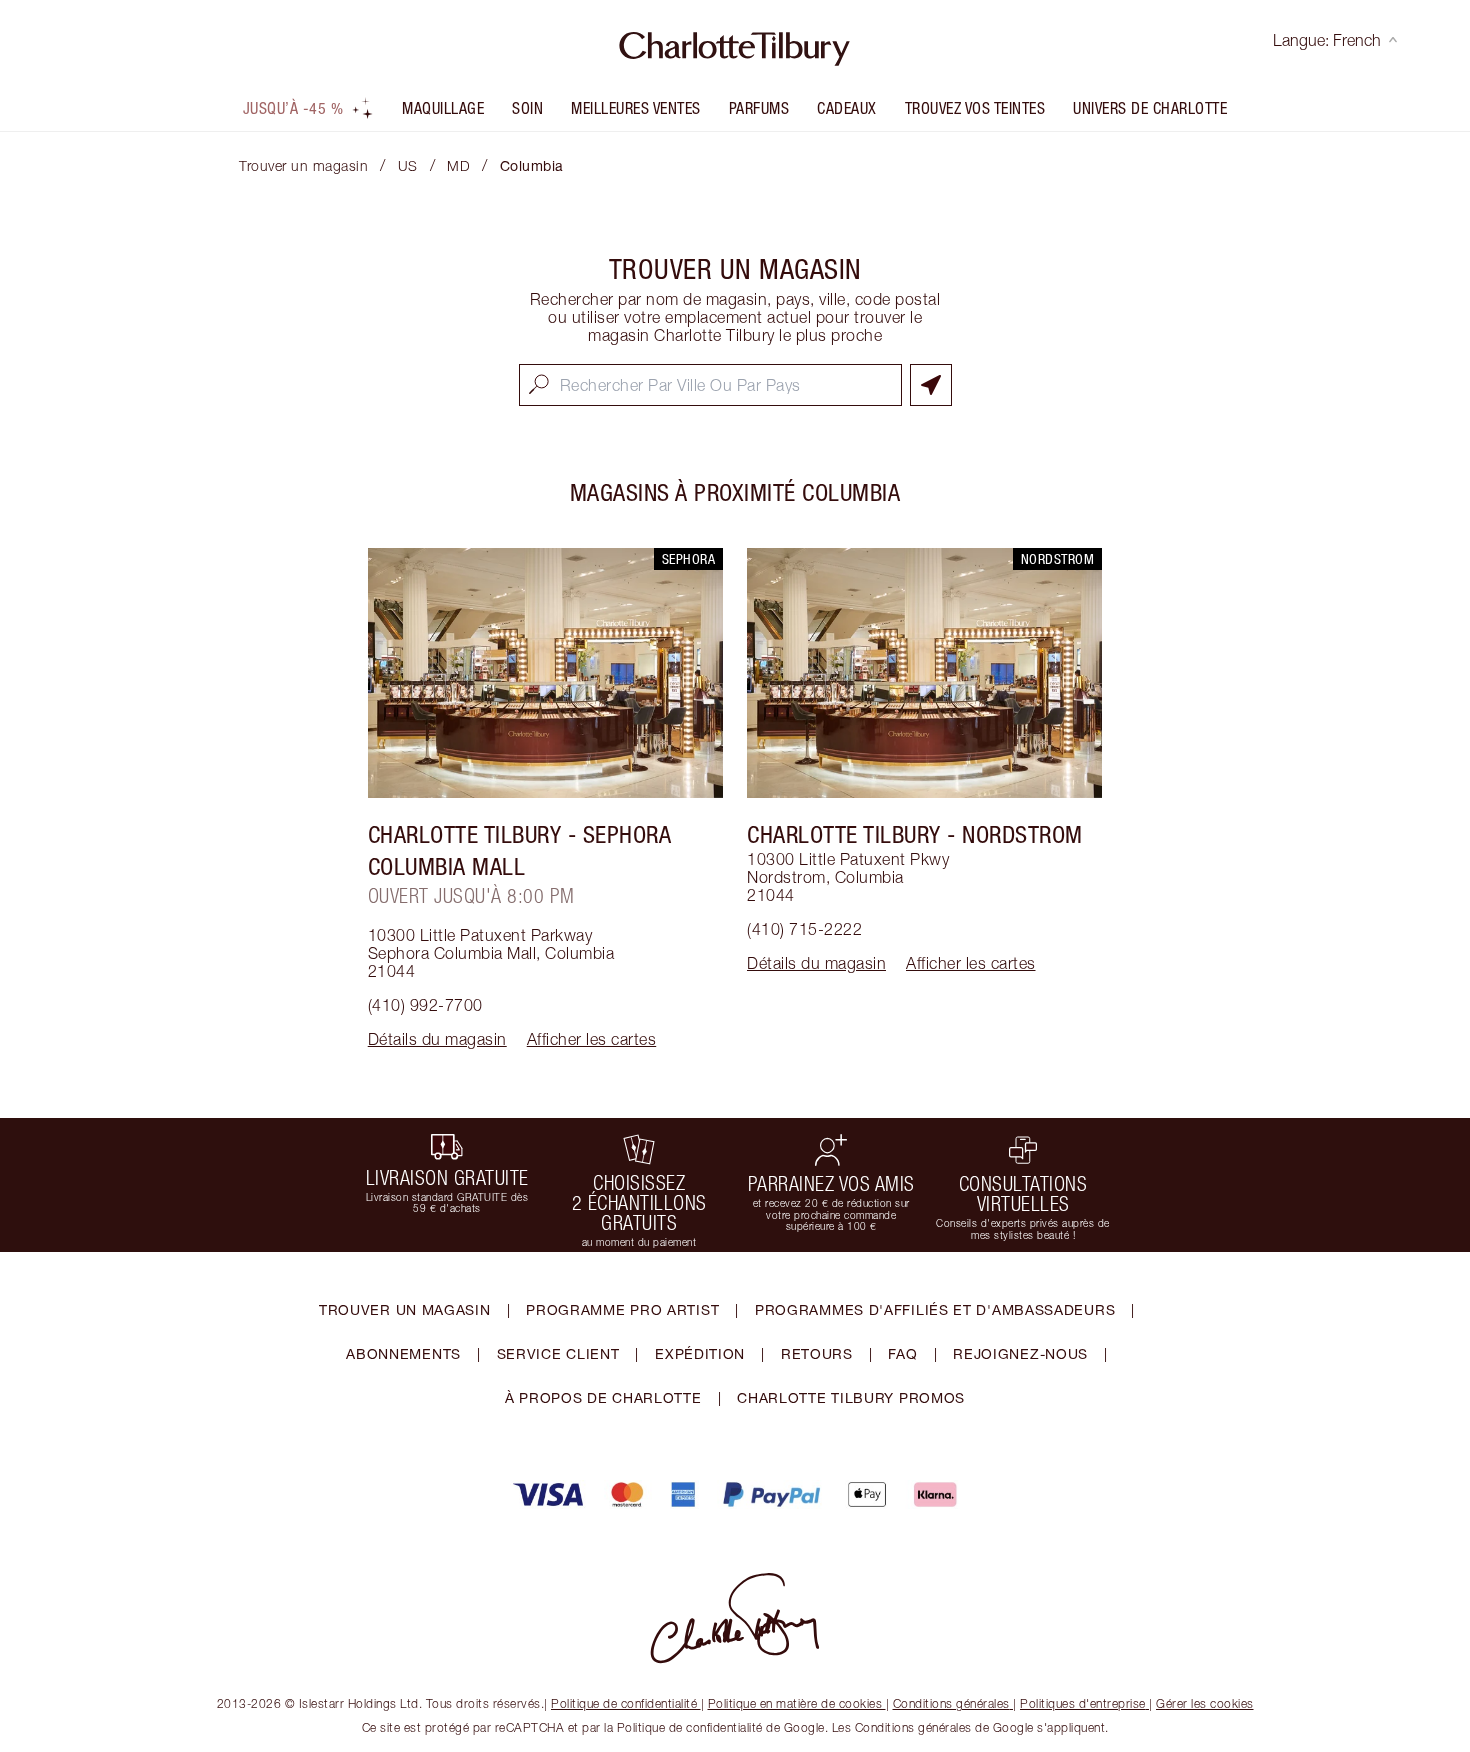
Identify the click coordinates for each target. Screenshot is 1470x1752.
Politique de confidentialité (624, 1703)
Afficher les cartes (592, 1039)
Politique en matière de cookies (795, 1703)
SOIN (527, 108)
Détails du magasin (437, 1039)
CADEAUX (847, 108)
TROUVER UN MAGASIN (405, 1309)
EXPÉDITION (700, 1353)
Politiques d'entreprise (1083, 1703)
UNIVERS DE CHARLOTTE (1150, 108)
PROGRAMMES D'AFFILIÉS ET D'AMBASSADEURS (935, 1309)
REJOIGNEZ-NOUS (1020, 1353)
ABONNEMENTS (403, 1353)
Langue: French (1327, 40)
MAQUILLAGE (443, 108)
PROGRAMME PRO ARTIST (622, 1309)
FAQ (902, 1353)
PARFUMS (759, 108)
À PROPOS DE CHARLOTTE (603, 1397)
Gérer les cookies (1205, 1703)
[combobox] (710, 385)
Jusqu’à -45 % (293, 108)
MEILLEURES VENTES (636, 108)
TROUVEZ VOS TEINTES (975, 108)
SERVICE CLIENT (558, 1353)
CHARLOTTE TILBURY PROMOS (851, 1397)
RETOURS (817, 1353)
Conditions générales (951, 1703)
